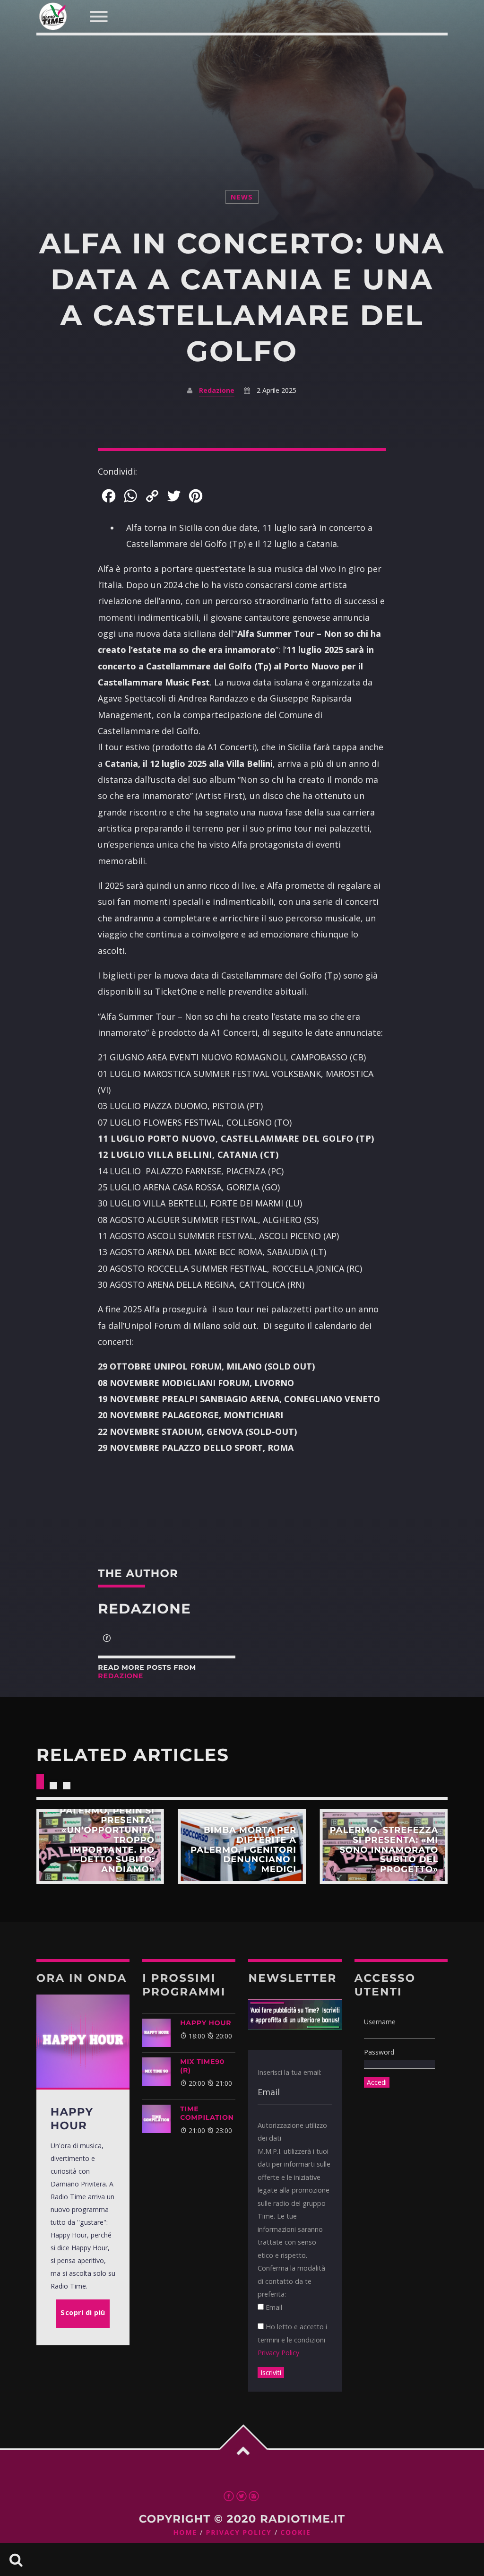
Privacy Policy (278, 2353)
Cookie (295, 2533)
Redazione (217, 390)
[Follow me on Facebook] (107, 1639)
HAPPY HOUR (206, 2023)
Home (186, 2533)
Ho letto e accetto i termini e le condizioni (292, 2340)
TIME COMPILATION (207, 2113)
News (242, 197)
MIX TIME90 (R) (202, 2066)
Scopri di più (100, 1847)
